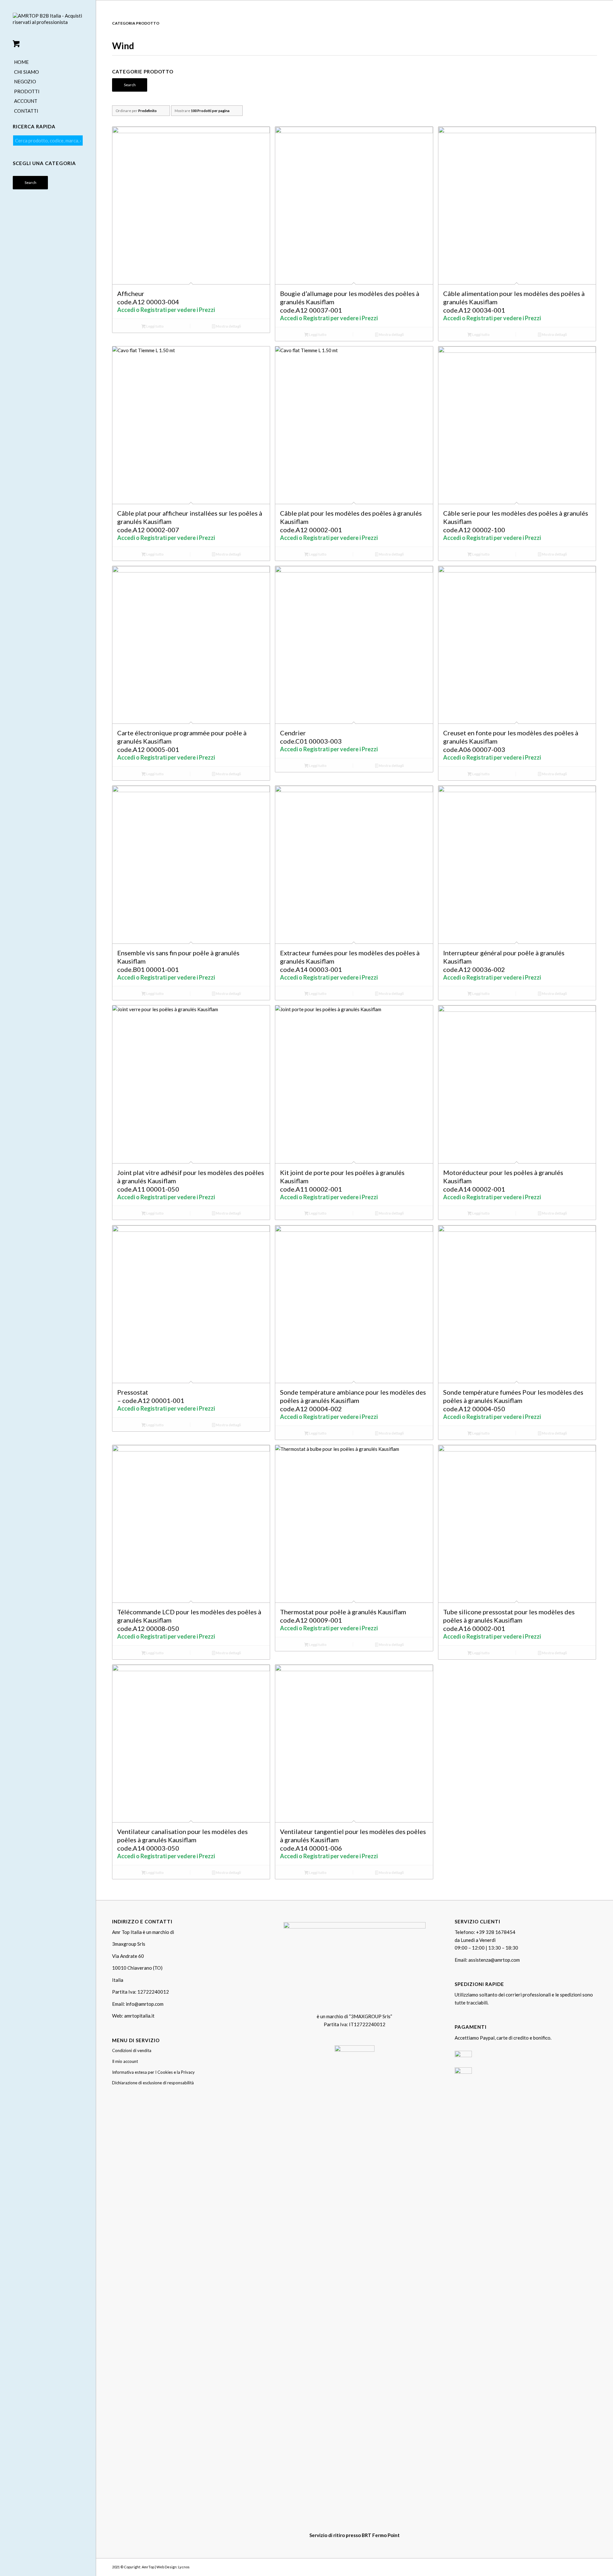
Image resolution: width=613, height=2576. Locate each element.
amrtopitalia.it (139, 2016)
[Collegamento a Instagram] (583, 2566)
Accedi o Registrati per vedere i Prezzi (166, 310)
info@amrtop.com (145, 2004)
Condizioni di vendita (132, 2050)
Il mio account (125, 2061)
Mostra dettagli (228, 326)
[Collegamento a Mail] (592, 2566)
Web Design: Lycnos (173, 2567)
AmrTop (148, 2567)
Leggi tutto (155, 326)
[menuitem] (48, 62)
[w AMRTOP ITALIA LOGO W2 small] (48, 24)
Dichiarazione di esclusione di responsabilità (153, 2083)
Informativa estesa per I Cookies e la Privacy (153, 2072)
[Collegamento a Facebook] (573, 2566)
